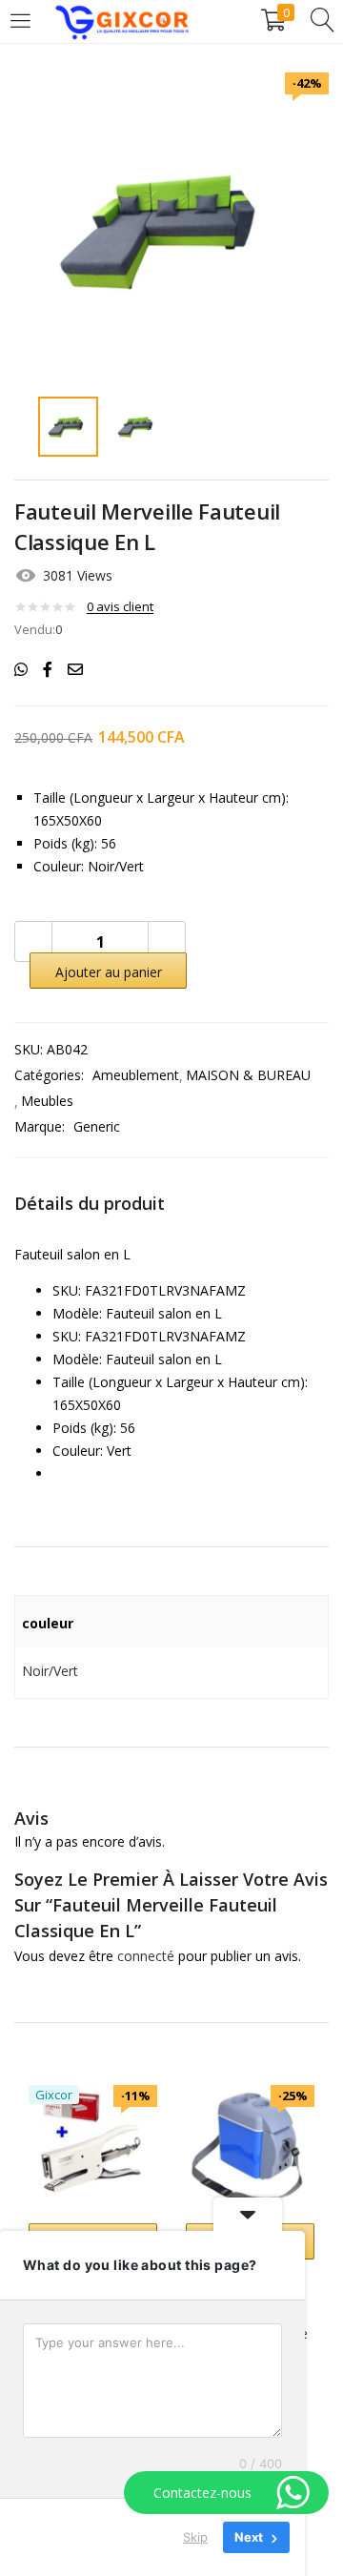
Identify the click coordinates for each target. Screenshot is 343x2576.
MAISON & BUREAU (248, 1075)
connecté (146, 1956)
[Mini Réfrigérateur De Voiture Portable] (250, 2147)
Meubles (47, 1101)
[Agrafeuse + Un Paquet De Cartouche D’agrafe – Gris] (93, 2147)
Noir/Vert (50, 1671)
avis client (120, 606)
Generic (97, 1126)
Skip (195, 2537)
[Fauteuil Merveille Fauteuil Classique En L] (21, 669)
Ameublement (136, 1075)
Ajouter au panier (109, 972)
